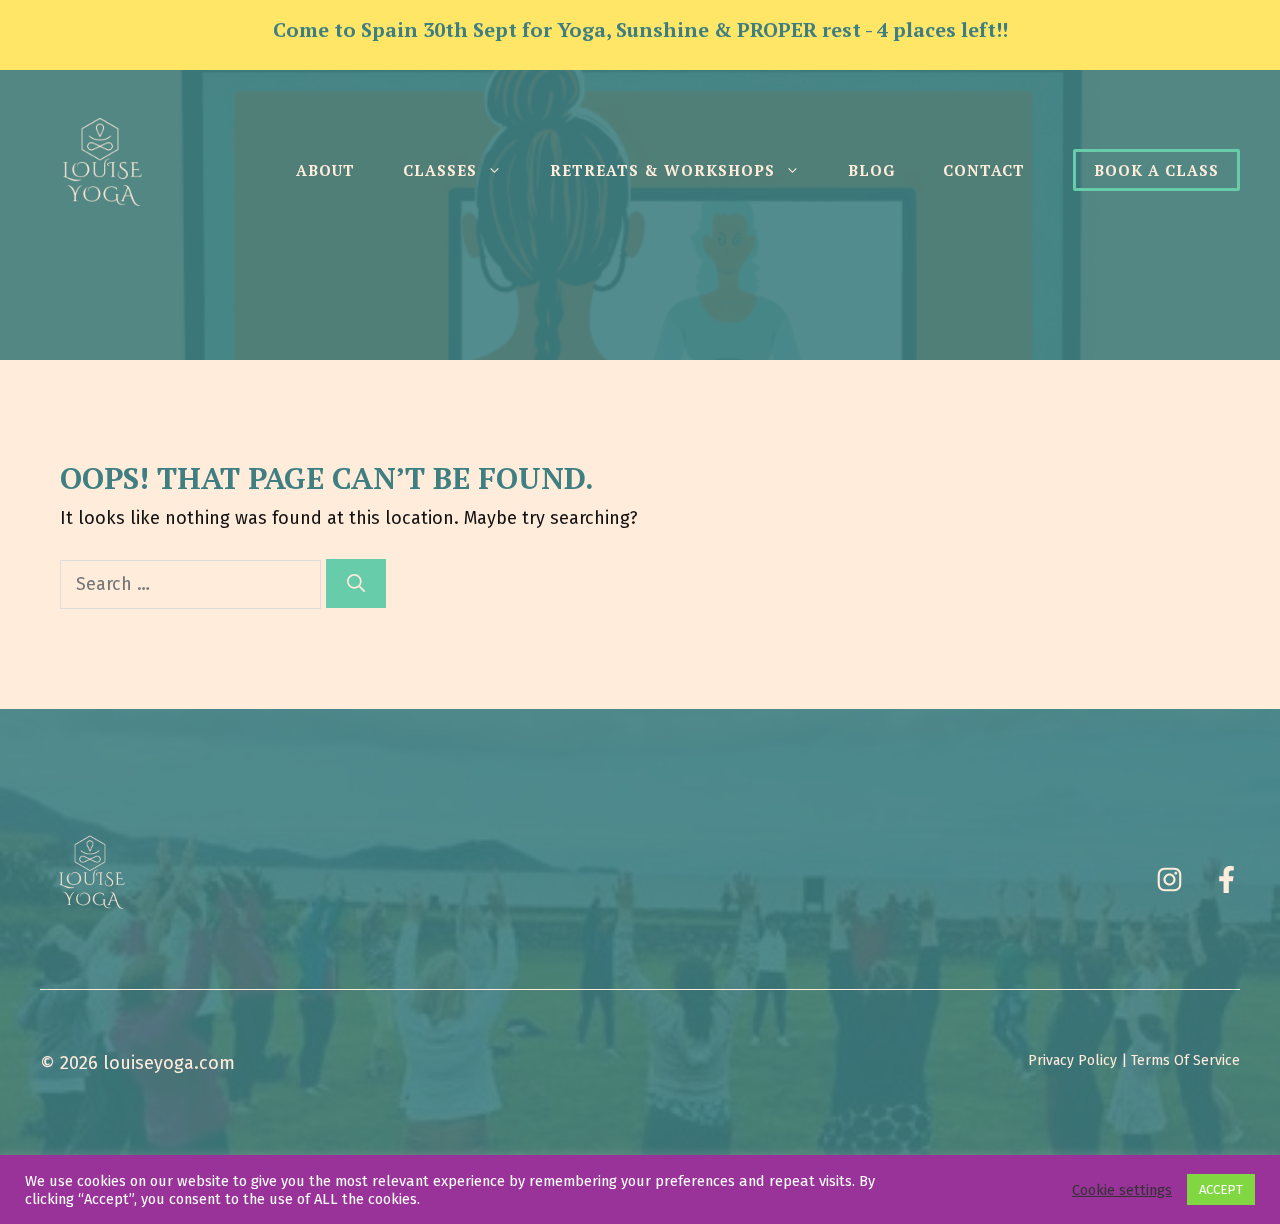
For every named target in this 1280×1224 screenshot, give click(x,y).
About (325, 170)
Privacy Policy (1072, 1060)
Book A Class (1156, 170)
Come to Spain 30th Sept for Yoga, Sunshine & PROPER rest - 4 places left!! (640, 29)
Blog (871, 170)
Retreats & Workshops (662, 170)
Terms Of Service (1185, 1060)
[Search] (356, 583)
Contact (984, 170)
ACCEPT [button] (1221, 1189)
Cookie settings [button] (1122, 1190)
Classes (440, 170)
